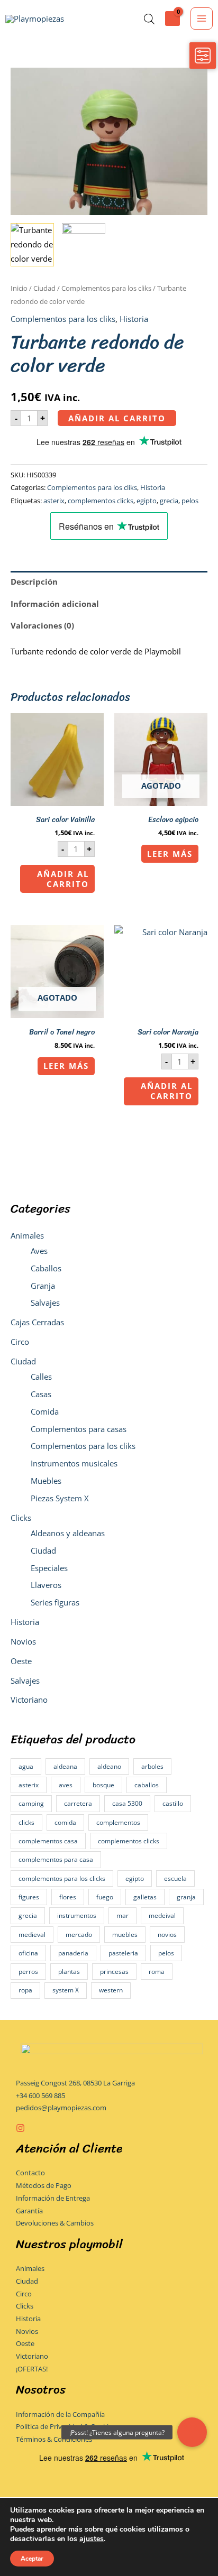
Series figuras (55, 1602)
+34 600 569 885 (40, 2095)
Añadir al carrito (117, 418)
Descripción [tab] (34, 581)
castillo (173, 1803)
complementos (118, 1822)
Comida (45, 1411)
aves (66, 1785)
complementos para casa (56, 1859)
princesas (114, 1972)
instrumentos (77, 1915)
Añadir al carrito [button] (63, 879)
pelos (166, 1953)
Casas (41, 1394)
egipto (135, 1878)
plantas (69, 1972)
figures (29, 1897)
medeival (162, 1915)
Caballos (46, 1268)
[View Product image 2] (84, 245)
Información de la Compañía (60, 2414)
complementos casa (48, 1841)
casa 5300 (127, 1803)
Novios (23, 1641)
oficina (28, 1953)
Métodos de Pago (44, 2185)
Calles (41, 1377)
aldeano (109, 1766)
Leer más (170, 854)
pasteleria (123, 1953)
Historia (25, 1622)
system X (66, 1990)
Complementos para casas (79, 1429)
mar (122, 1915)
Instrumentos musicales (74, 1463)
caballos (147, 1785)
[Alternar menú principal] (202, 19)
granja (186, 1897)
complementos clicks (129, 1841)
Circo (20, 1342)
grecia (28, 1915)
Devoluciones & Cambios (55, 2223)
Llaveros (46, 1585)
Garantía (29, 2211)
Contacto (30, 2173)
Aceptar (32, 2559)
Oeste (21, 1661)
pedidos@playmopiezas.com (61, 2108)
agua (26, 1766)
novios (167, 1935)
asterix (29, 1785)
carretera (78, 1803)
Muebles (46, 1481)
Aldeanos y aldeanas (68, 1533)
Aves (39, 1251)
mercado (79, 1935)
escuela (175, 1878)
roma (157, 1972)
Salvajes (45, 1303)
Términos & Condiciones (54, 2439)
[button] (192, 2432)
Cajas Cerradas (37, 1322)
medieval (32, 1935)
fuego (105, 1897)
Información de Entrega (53, 2198)
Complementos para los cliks (83, 1446)
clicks (26, 1822)
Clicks (21, 1518)
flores (68, 1897)
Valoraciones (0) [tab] (42, 625)
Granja (43, 1286)
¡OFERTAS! (32, 2369)
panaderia (73, 1953)
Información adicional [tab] (55, 604)
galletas (145, 1897)
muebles (125, 1935)
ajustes (92, 2539)
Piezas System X (60, 1498)
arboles (152, 1766)
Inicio (19, 288)
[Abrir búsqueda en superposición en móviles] (149, 19)
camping (31, 1803)
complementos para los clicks (62, 1878)
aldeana (65, 1766)
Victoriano (29, 1700)
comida (65, 1822)
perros (28, 1972)
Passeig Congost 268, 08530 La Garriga (75, 2083)
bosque (103, 1785)
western (111, 1990)
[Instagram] (20, 2128)
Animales (27, 1235)
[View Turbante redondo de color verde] (32, 245)
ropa (25, 1990)
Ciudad (23, 1361)
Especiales (49, 1568)
